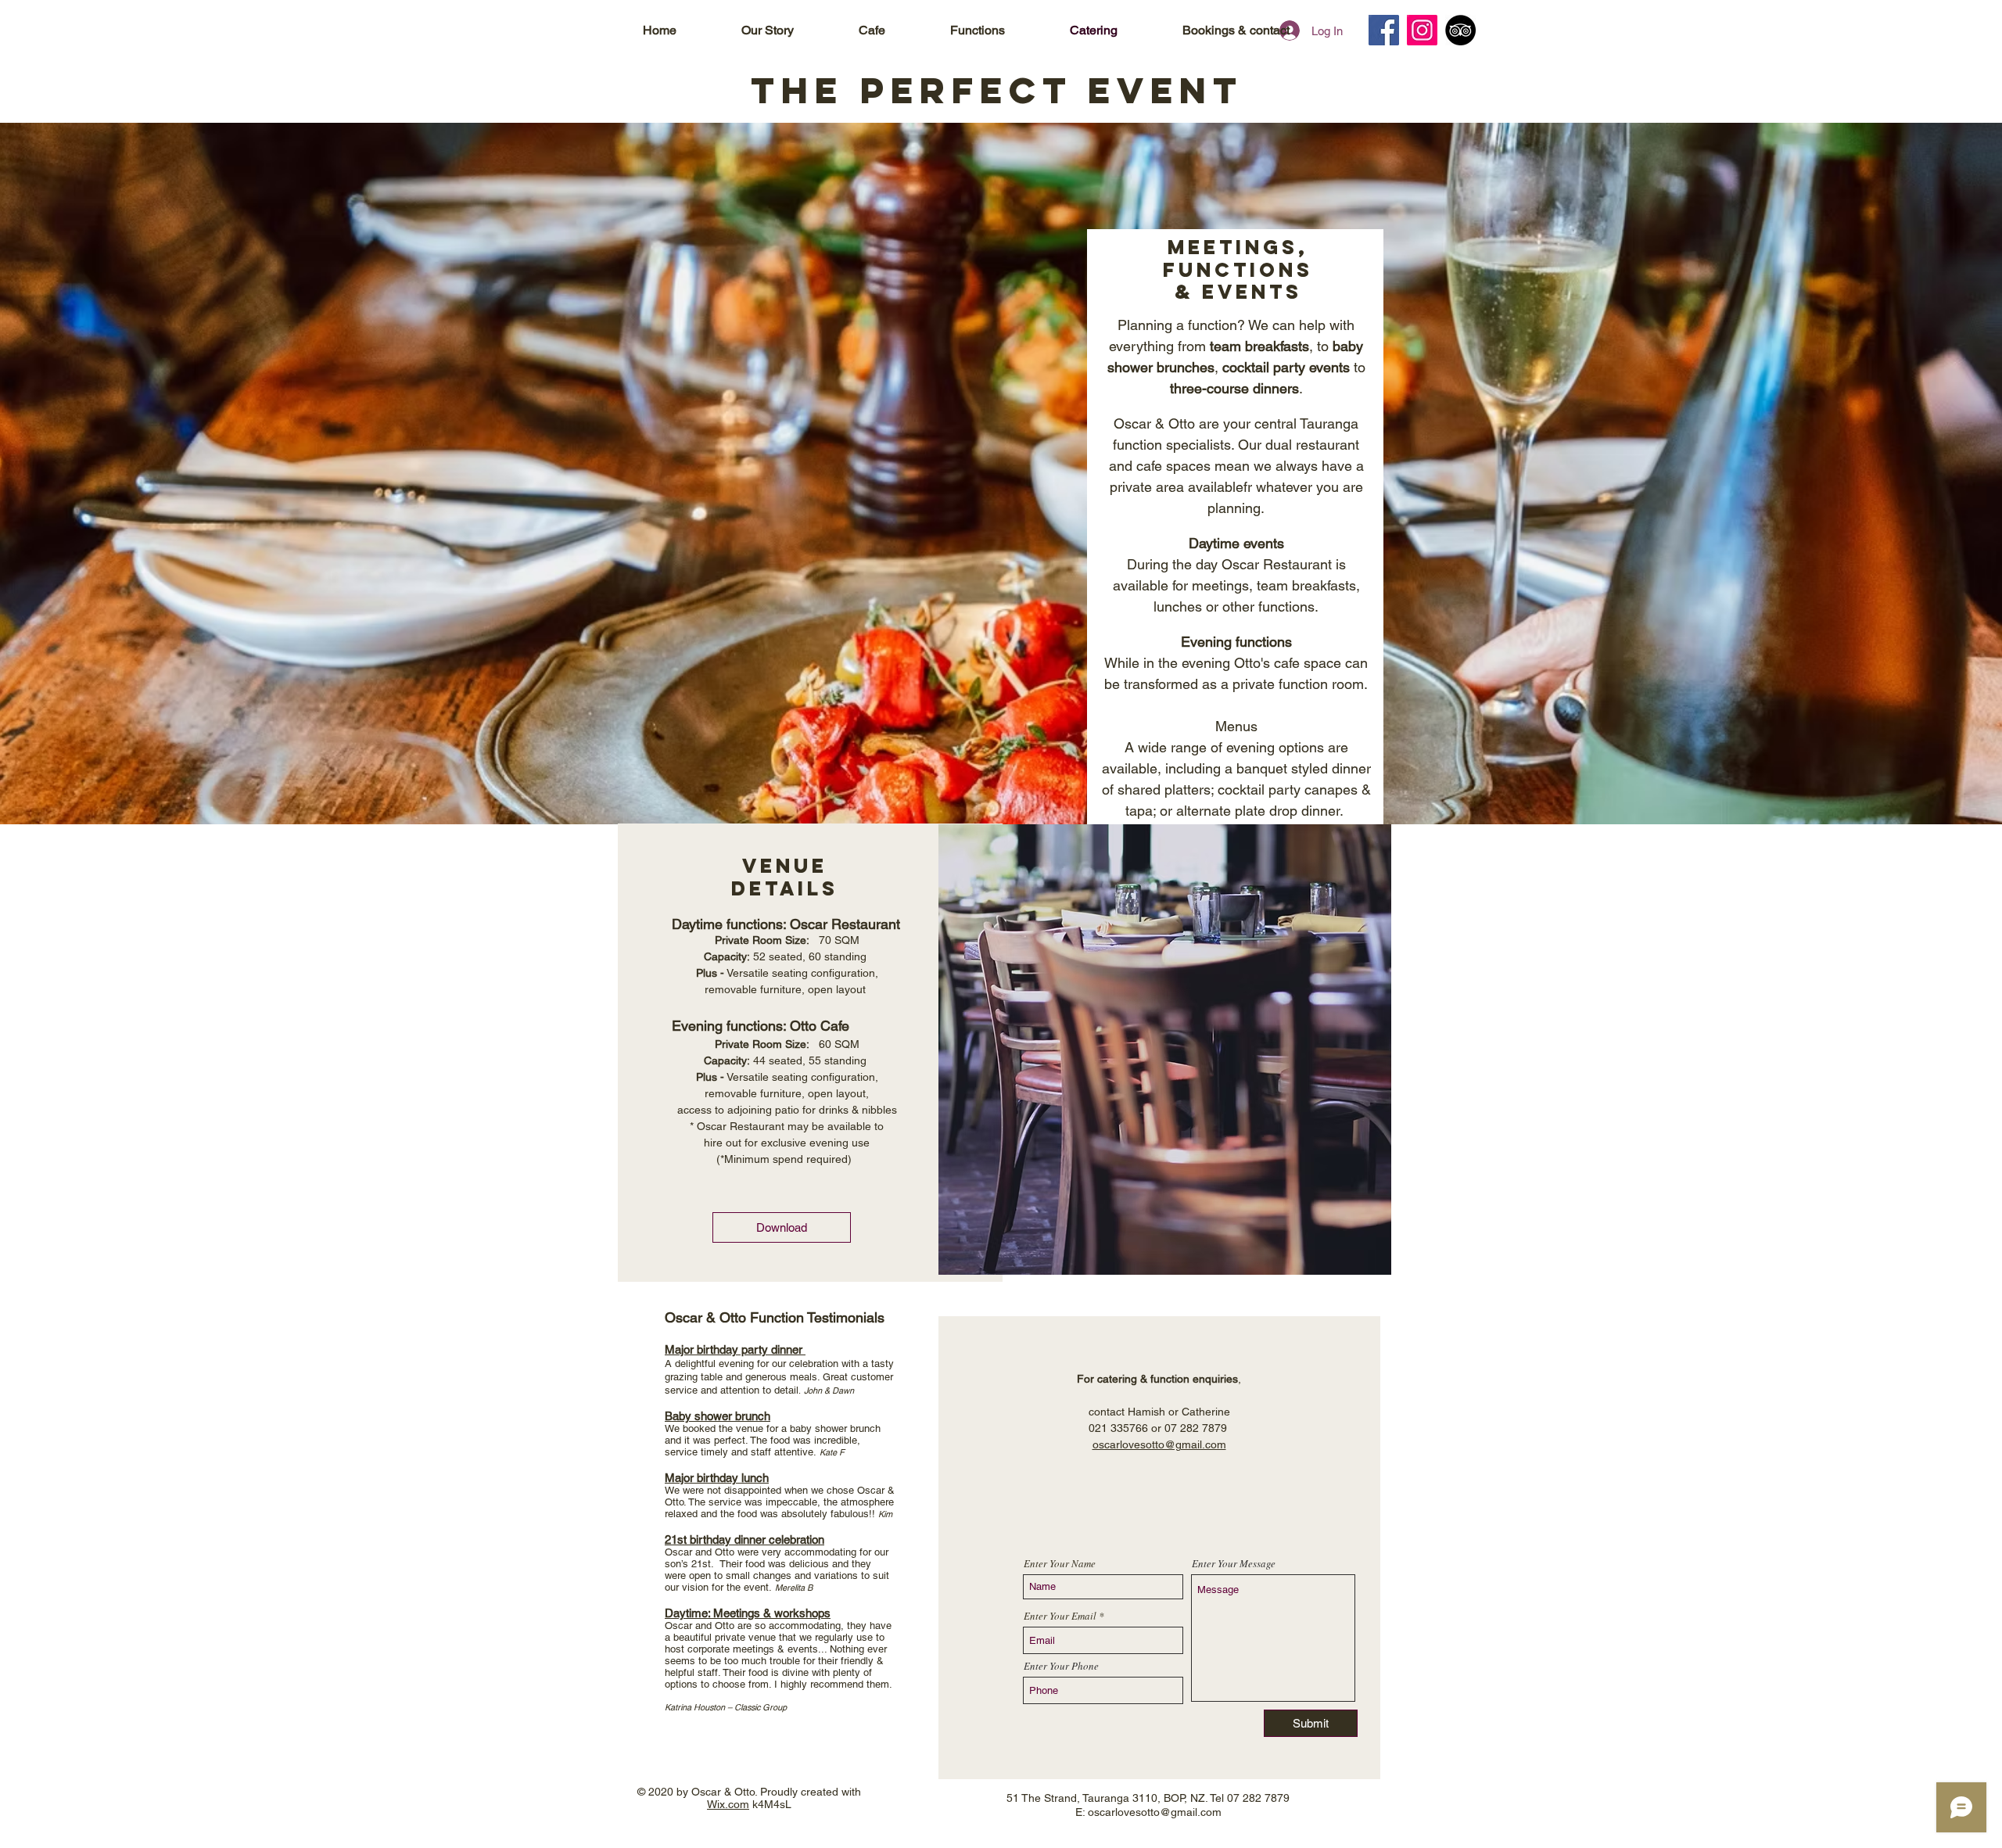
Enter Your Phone (1061, 1666)
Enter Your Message (1234, 1564)
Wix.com (728, 1804)
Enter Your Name (1060, 1564)
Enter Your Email (1060, 1616)
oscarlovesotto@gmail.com (1159, 1444)
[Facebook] (1384, 30)
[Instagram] (1422, 30)
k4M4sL (770, 1804)
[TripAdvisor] (1460, 30)
